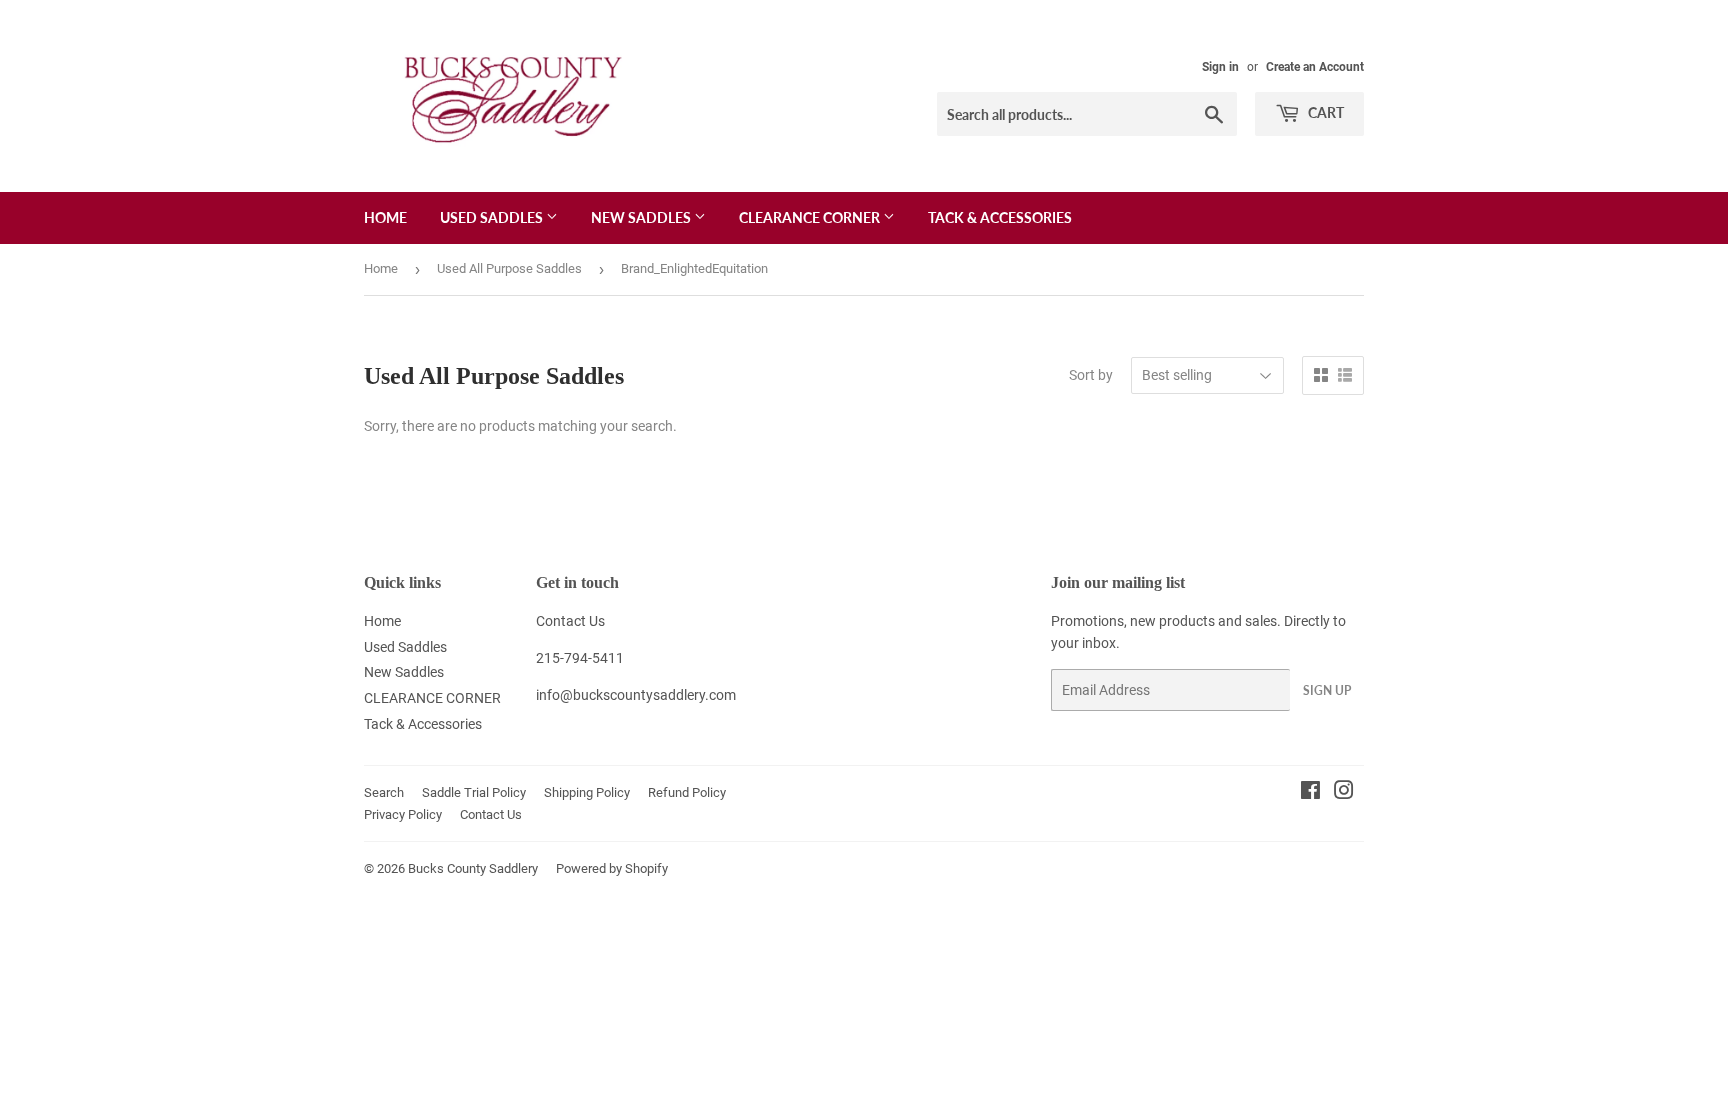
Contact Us (570, 621)
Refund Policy (687, 792)
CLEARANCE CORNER (811, 217)
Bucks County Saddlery (473, 868)
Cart (1324, 112)
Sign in (1220, 67)
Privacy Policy (403, 814)
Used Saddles (493, 217)
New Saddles (642, 217)
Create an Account (1315, 67)
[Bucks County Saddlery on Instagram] (1344, 793)
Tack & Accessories (1000, 217)
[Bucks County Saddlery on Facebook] (1310, 793)
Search (384, 792)
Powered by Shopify (612, 868)
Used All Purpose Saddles (509, 268)
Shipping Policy (587, 792)
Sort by (1091, 375)
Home (385, 217)
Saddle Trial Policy (474, 792)
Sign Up (1327, 690)
